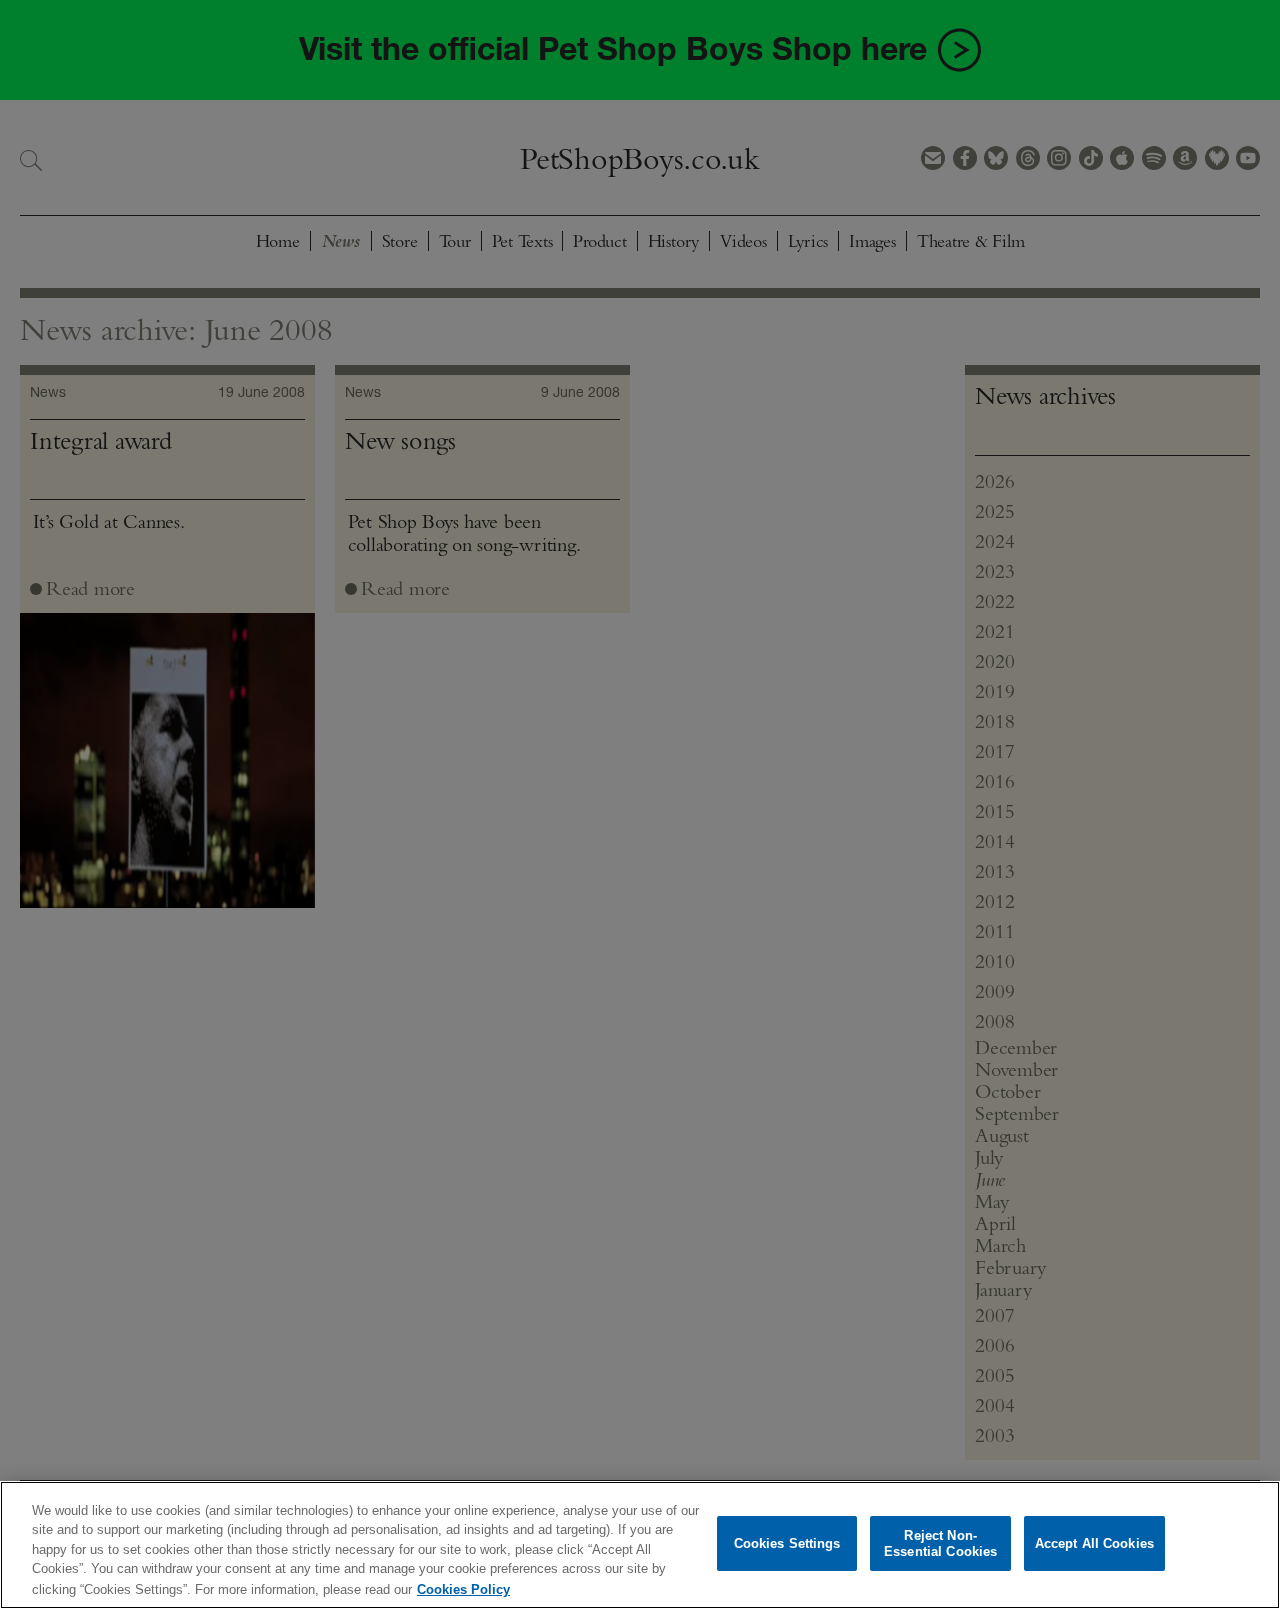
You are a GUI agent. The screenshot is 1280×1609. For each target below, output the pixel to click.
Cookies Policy (463, 1588)
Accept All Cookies (1094, 1543)
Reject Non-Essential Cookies (940, 1543)
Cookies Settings (787, 1543)
